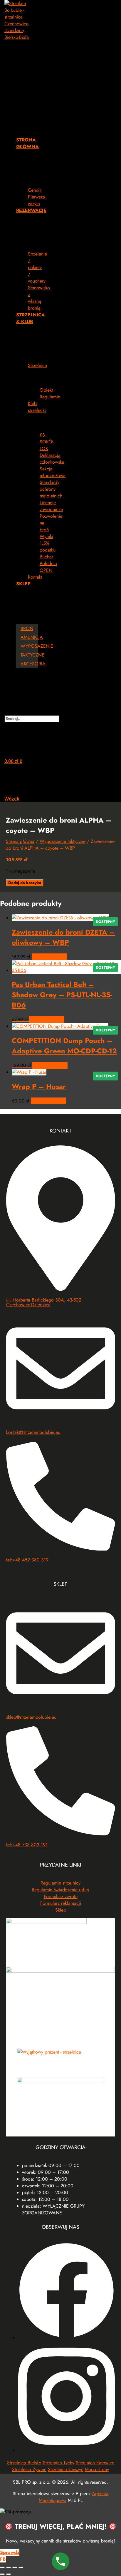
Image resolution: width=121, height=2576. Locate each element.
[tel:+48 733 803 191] (61, 1834)
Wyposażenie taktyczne (63, 841)
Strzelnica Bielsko (24, 2463)
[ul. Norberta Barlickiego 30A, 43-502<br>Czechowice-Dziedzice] (61, 1289)
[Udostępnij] (15, 2567)
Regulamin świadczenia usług (60, 1890)
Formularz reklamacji (61, 1903)
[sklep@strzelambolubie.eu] (61, 1706)
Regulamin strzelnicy (60, 1883)
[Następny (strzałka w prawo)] (9, 2574)
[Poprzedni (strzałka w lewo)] (2, 2574)
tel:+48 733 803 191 (27, 1845)
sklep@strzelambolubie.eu (31, 1717)
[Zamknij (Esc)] (21, 2567)
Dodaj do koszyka (25, 883)
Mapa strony (97, 2469)
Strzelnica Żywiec (29, 2469)
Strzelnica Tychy (59, 2463)
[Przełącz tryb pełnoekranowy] (9, 2567)
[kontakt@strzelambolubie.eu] (61, 1421)
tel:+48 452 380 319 (27, 1560)
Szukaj (21, 712)
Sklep (61, 1910)
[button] (21, 86)
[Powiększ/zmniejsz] (2, 2567)
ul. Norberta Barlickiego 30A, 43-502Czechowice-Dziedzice (44, 1302)
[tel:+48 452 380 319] (61, 1549)
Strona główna (20, 841)
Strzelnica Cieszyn (66, 2469)
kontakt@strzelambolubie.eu (33, 1432)
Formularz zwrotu (61, 1896)
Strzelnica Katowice (95, 2463)
